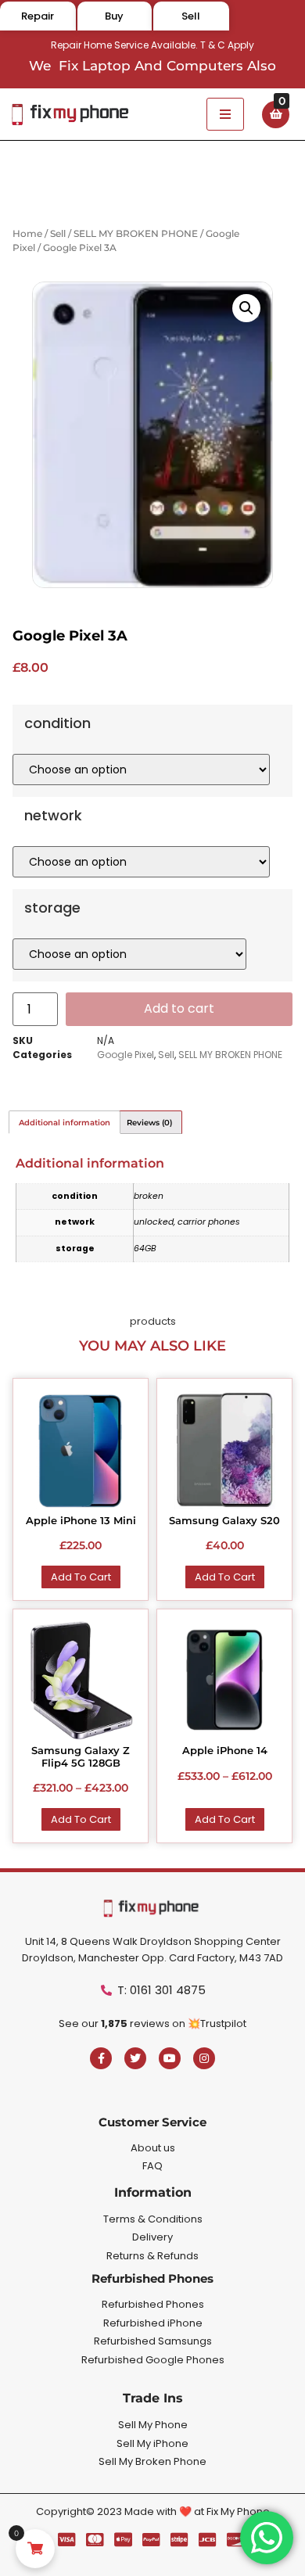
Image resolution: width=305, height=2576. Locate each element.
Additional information (65, 1123)
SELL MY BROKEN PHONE (136, 233)
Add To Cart (81, 1577)
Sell (58, 233)
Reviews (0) (149, 1123)
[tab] (65, 1122)
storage (52, 908)
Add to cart (179, 1008)
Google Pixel (126, 1055)
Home (27, 233)
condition (57, 723)
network (53, 816)
